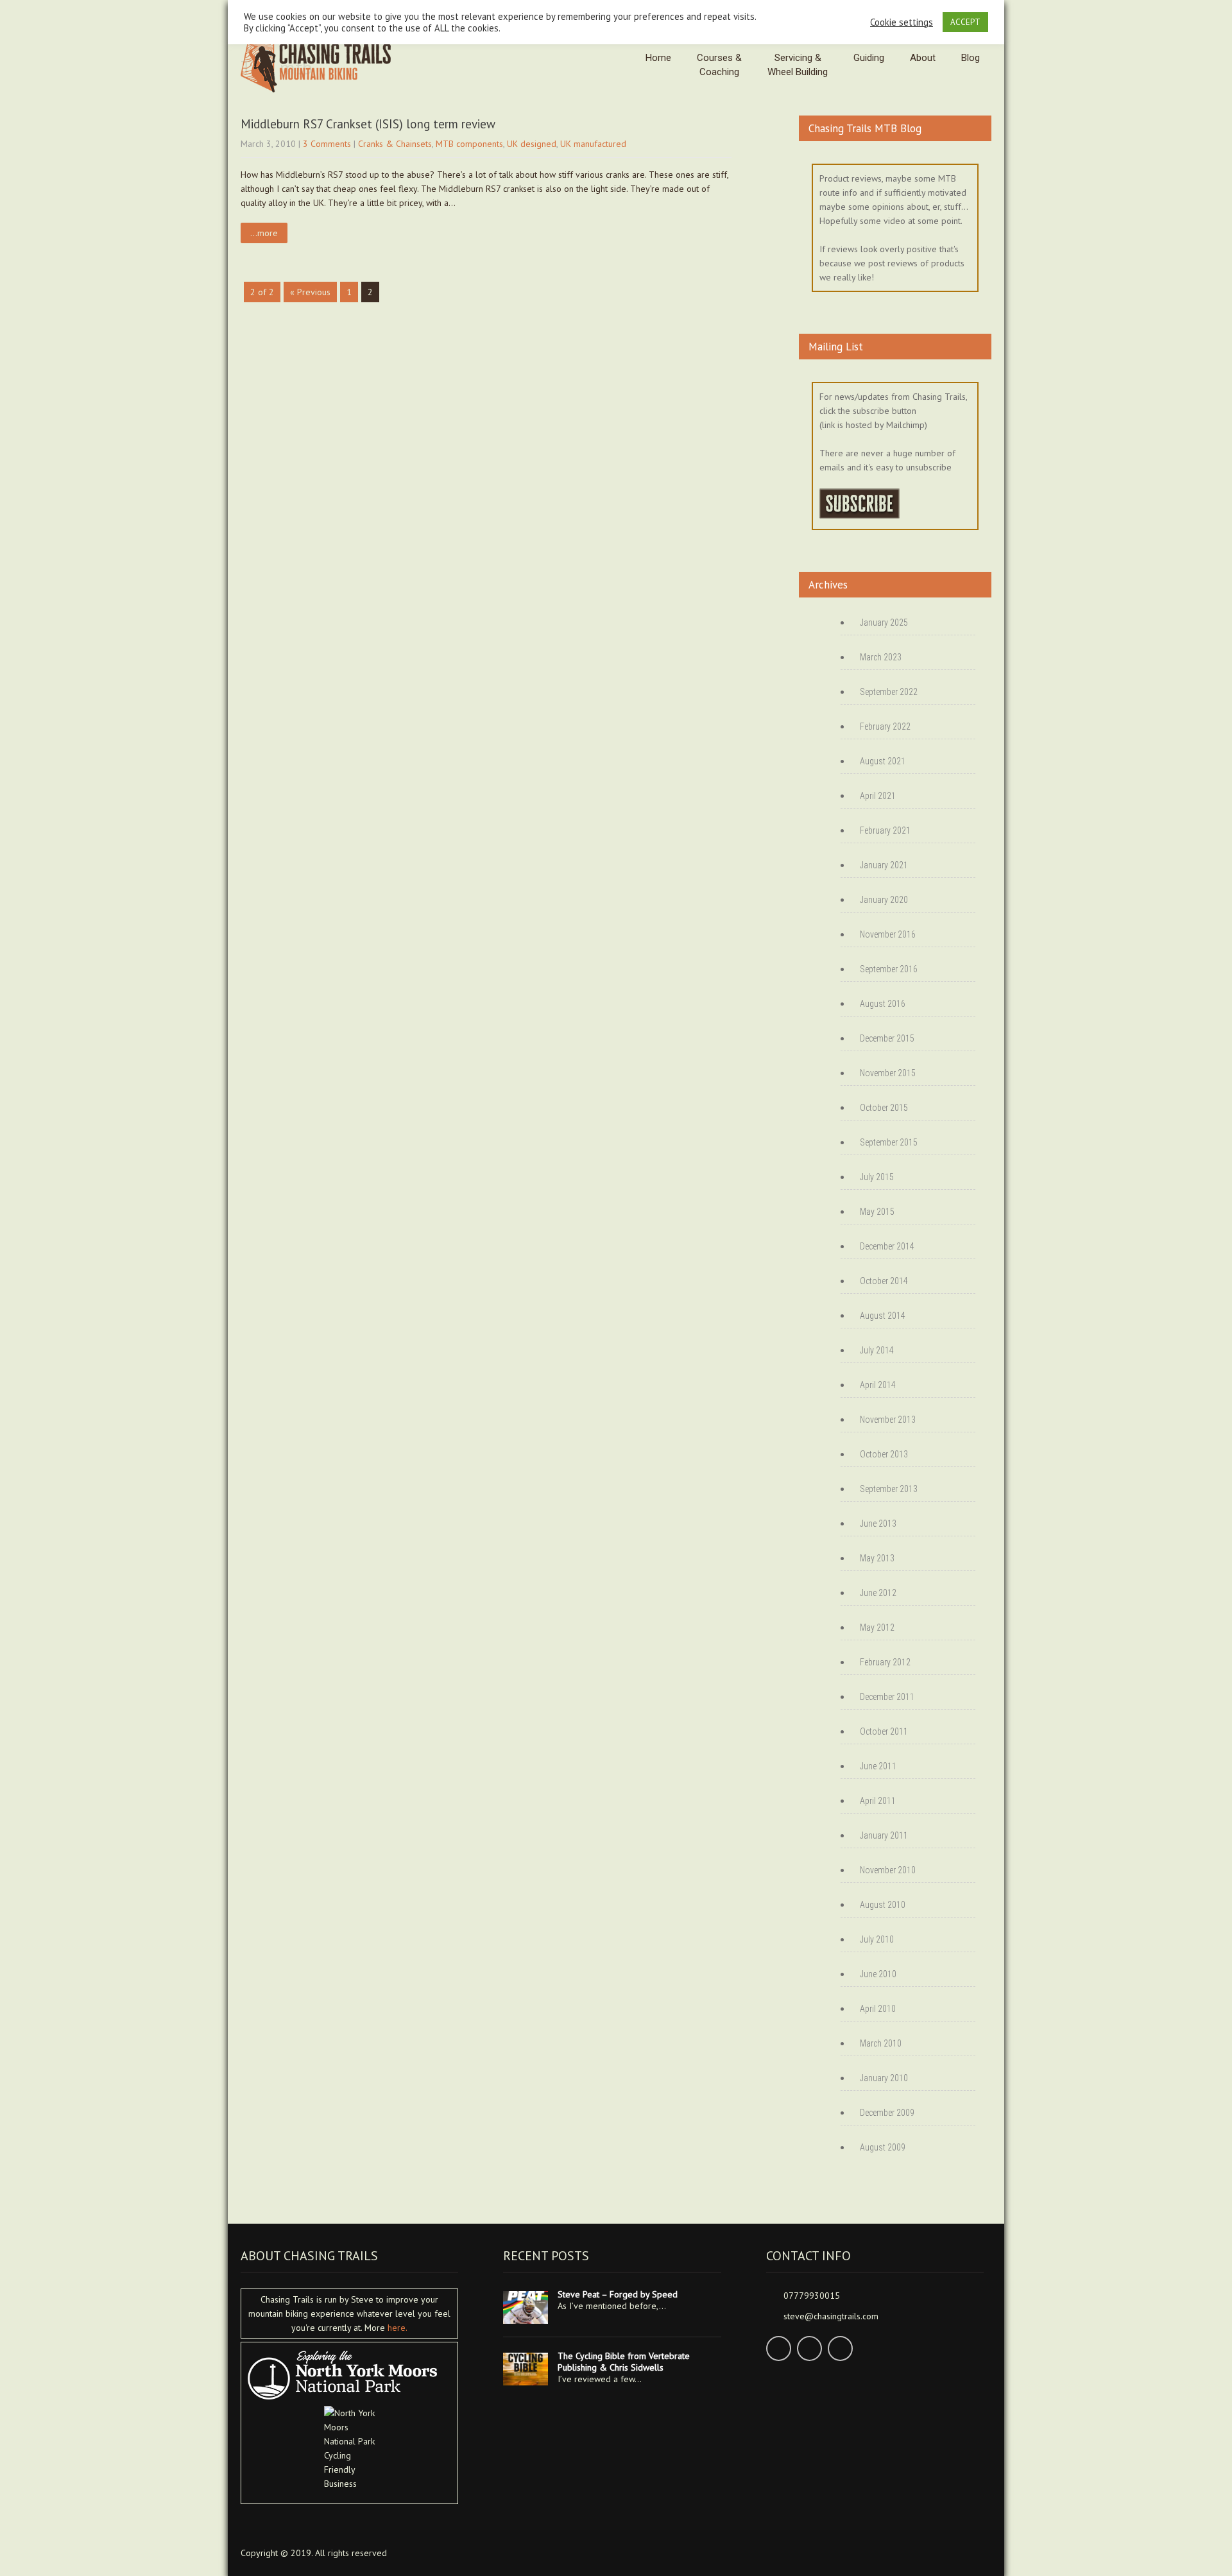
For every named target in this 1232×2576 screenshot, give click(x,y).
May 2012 (877, 1627)
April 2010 (878, 2009)
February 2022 (885, 726)
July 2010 (877, 1939)
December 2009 (887, 2113)
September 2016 (889, 969)
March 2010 (881, 2043)
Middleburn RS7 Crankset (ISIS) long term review (368, 124)
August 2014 (883, 1316)
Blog (971, 58)
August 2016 (883, 1004)
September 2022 (889, 692)
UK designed (532, 144)
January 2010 (884, 2078)
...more (264, 233)
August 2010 (883, 1905)
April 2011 (878, 1801)
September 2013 (889, 1489)
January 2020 (884, 900)
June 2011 (878, 1766)
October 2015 (884, 1108)
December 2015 (887, 1038)
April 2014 (878, 1385)
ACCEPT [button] (965, 22)
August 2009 (883, 2147)
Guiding (869, 58)
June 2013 (878, 1524)
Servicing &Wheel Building (798, 65)
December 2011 (887, 1697)
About (923, 58)
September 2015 (889, 1142)
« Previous (310, 292)
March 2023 (881, 657)
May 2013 (877, 1558)
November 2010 (888, 1870)
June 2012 (878, 1593)
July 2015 (877, 1177)
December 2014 (887, 1246)
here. (398, 2328)
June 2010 (878, 1974)
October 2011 (884, 1731)
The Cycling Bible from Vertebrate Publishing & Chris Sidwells (624, 2362)
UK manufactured (593, 144)
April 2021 (878, 796)
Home (658, 58)
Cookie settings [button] (902, 22)
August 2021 (883, 761)
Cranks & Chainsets (395, 144)
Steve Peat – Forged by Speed (618, 2294)
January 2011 (884, 1835)
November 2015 (888, 1073)
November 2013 (888, 1420)
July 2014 (877, 1350)
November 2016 (888, 934)
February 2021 (885, 830)
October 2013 (884, 1454)
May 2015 (877, 1212)
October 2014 (884, 1281)
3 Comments (327, 144)
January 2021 (884, 865)
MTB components (469, 144)
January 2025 (884, 623)
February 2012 (885, 1662)
